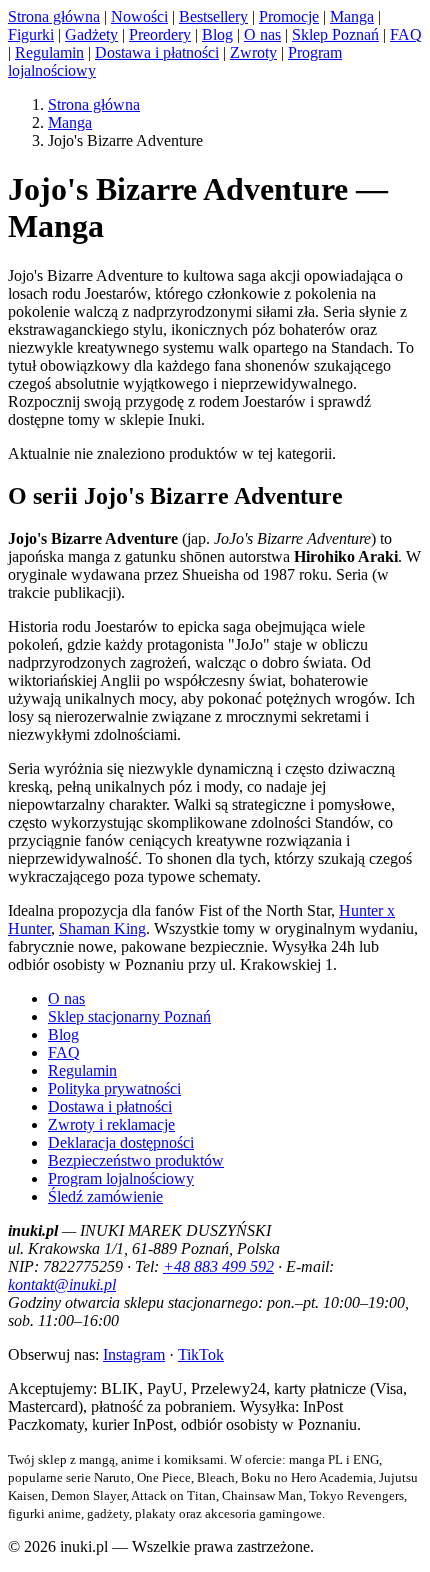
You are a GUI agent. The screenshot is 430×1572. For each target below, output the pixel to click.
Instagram (134, 1354)
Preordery (160, 34)
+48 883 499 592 (218, 1266)
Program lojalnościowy (121, 1178)
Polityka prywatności (114, 1088)
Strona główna (54, 16)
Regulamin (49, 52)
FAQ (406, 34)
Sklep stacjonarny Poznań (129, 1016)
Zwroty (253, 52)
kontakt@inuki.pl (62, 1284)
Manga (352, 16)
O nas (262, 34)
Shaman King (102, 928)
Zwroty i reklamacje (111, 1124)
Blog (217, 34)
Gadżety (91, 34)
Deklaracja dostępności (121, 1142)
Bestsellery (213, 16)
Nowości (139, 16)
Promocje (289, 16)
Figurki (31, 34)
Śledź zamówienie (105, 1196)
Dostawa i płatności (157, 52)
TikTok (201, 1354)
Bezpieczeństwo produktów (136, 1160)
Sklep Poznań (335, 34)
